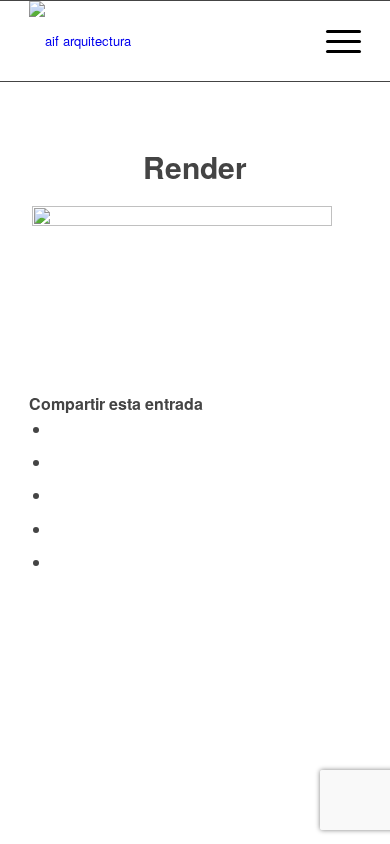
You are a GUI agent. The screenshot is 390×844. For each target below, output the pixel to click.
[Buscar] (286, 41)
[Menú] (333, 41)
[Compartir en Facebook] (57, 428)
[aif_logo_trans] (161, 41)
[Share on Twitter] (57, 461)
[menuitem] (286, 41)
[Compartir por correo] (57, 561)
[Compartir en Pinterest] (57, 528)
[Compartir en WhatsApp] (57, 494)
